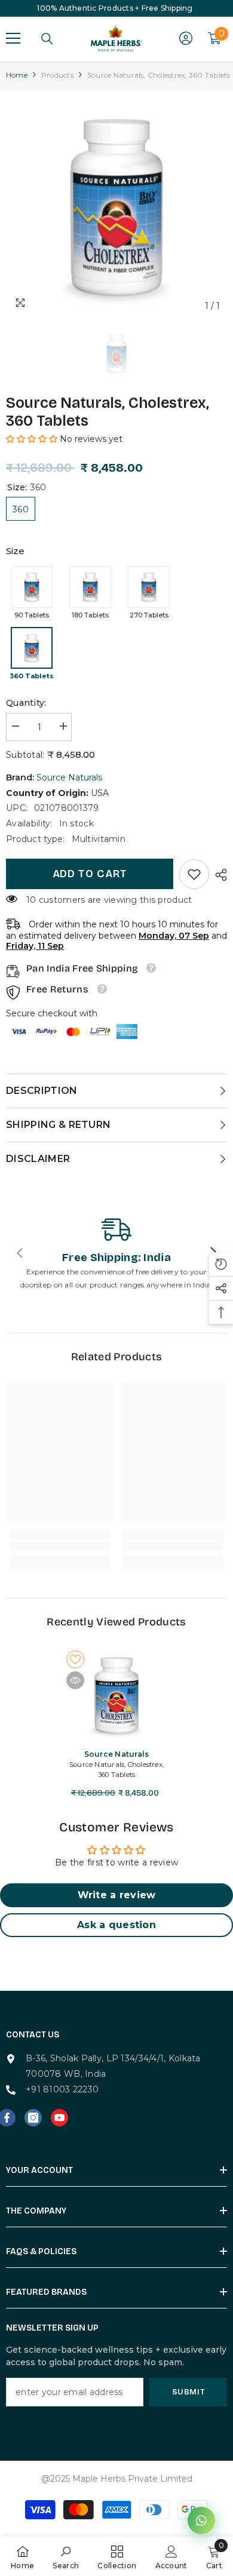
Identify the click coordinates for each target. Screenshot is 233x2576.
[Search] (47, 39)
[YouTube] (59, 2118)
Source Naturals (69, 777)
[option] (116, 207)
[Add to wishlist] (75, 1659)
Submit (188, 2392)
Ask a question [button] (116, 1925)
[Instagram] (33, 2118)
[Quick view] (75, 1680)
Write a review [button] (117, 1895)
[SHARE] (218, 875)
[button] (33, 439)
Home (17, 75)
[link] (194, 874)
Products (57, 75)
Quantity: (26, 703)
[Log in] (186, 38)
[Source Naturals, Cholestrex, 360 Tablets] (116, 1695)
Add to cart (90, 874)
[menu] (13, 38)
